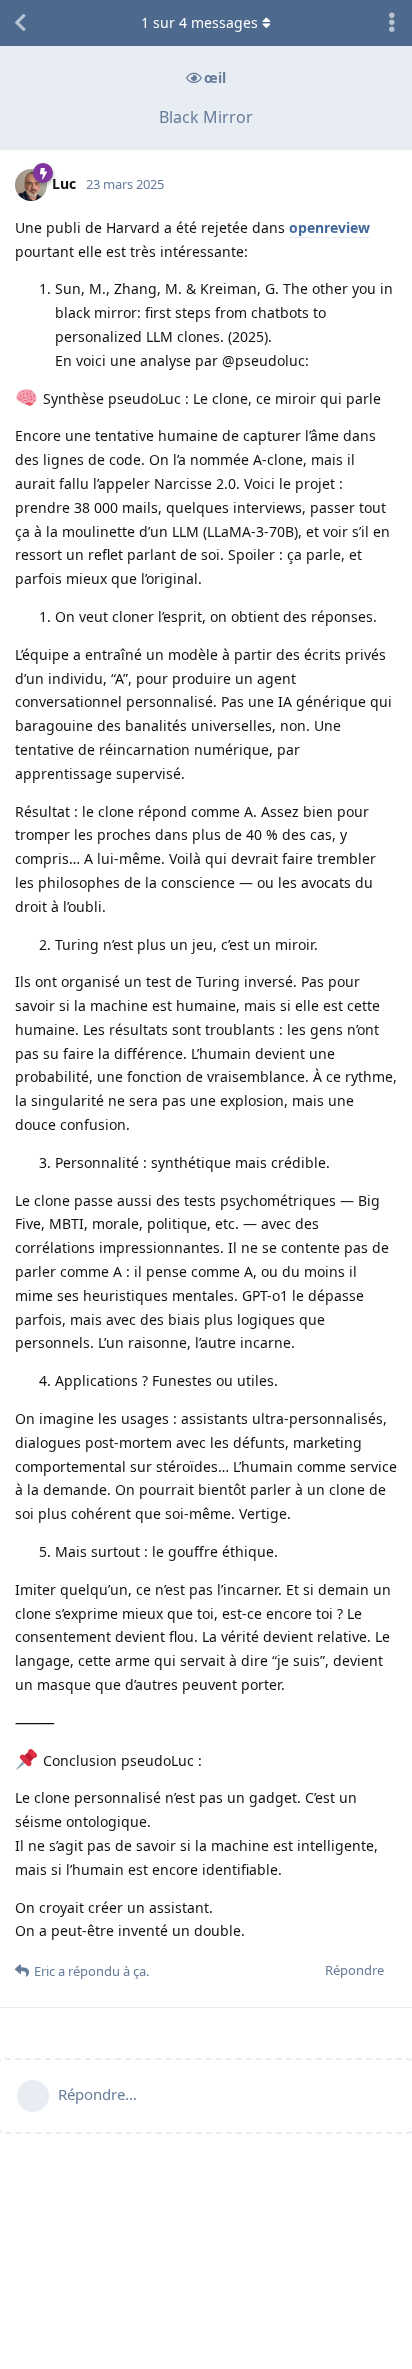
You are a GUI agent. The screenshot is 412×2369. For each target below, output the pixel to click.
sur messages (199, 22)
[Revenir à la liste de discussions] (20, 23)
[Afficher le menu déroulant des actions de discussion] (392, 23)
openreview (329, 227)
